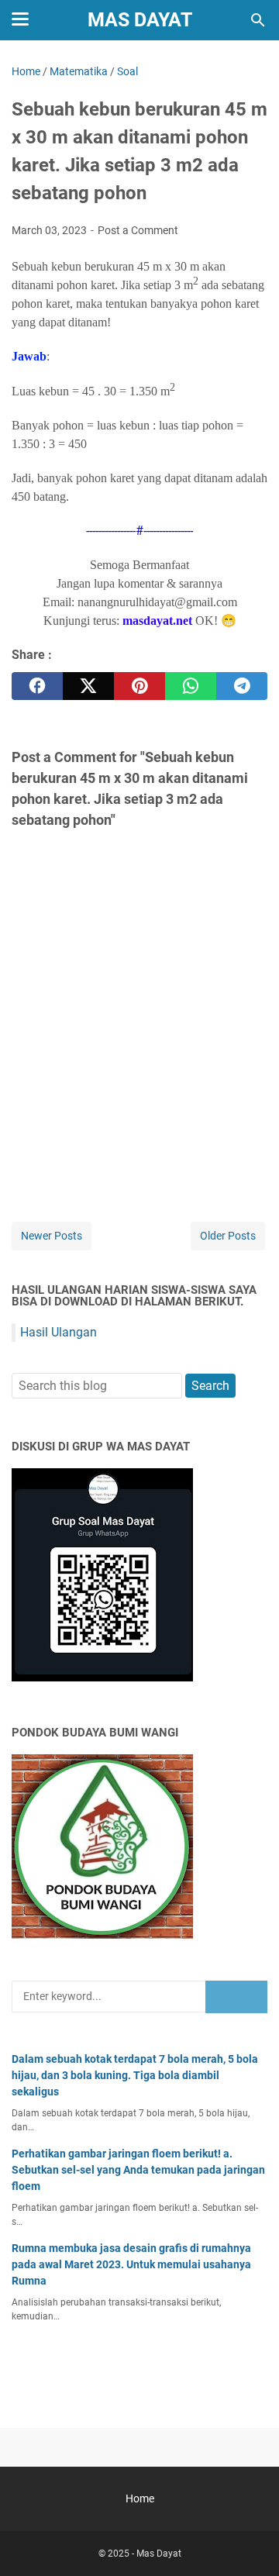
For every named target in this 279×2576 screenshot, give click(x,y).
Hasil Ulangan (59, 1332)
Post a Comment (138, 230)
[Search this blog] (258, 20)
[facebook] (37, 686)
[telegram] (242, 686)
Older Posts (228, 1236)
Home (140, 2498)
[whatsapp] (191, 686)
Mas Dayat (140, 20)
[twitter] (88, 686)
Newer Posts (52, 1236)
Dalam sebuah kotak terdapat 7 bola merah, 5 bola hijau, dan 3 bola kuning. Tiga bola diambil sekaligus (135, 2075)
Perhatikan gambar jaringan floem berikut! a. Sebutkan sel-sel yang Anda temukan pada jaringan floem (138, 2170)
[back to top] (248, 2541)
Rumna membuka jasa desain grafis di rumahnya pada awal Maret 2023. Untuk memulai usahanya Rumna (131, 2264)
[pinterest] (139, 686)
